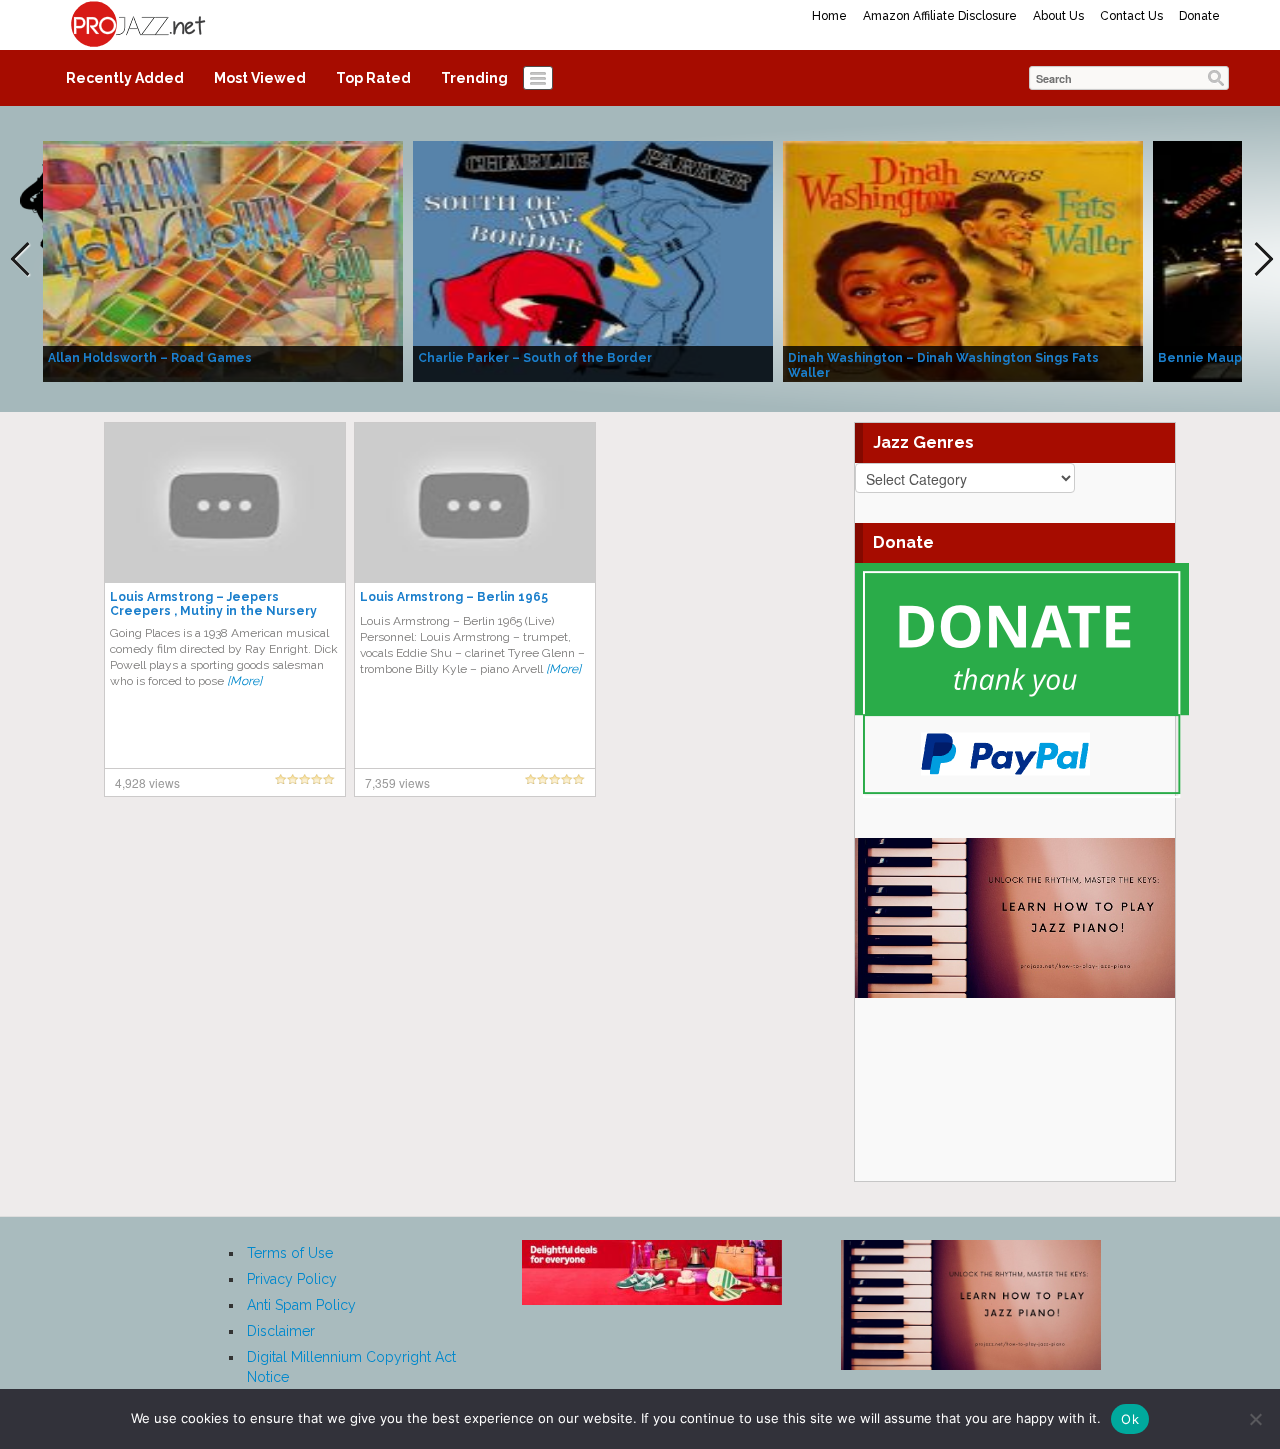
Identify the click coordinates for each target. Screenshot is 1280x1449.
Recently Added (125, 78)
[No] (1255, 1419)
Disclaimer (281, 1331)
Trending (474, 78)
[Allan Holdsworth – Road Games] (223, 260)
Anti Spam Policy (301, 1305)
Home (829, 16)
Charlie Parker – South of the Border (535, 358)
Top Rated (373, 78)
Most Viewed (260, 78)
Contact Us (1131, 16)
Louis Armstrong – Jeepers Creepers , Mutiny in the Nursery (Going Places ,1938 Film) (213, 611)
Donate (1199, 16)
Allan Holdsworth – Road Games (150, 358)
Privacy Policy (292, 1279)
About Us (1058, 16)
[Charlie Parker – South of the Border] (593, 260)
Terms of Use (290, 1253)
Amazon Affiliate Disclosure (940, 16)
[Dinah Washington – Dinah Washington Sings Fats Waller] (963, 260)
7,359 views (397, 782)
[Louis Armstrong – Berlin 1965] (475, 502)
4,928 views (147, 782)
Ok (1130, 1419)
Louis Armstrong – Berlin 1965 (454, 597)
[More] (244, 681)
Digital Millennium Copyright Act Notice (351, 1367)
